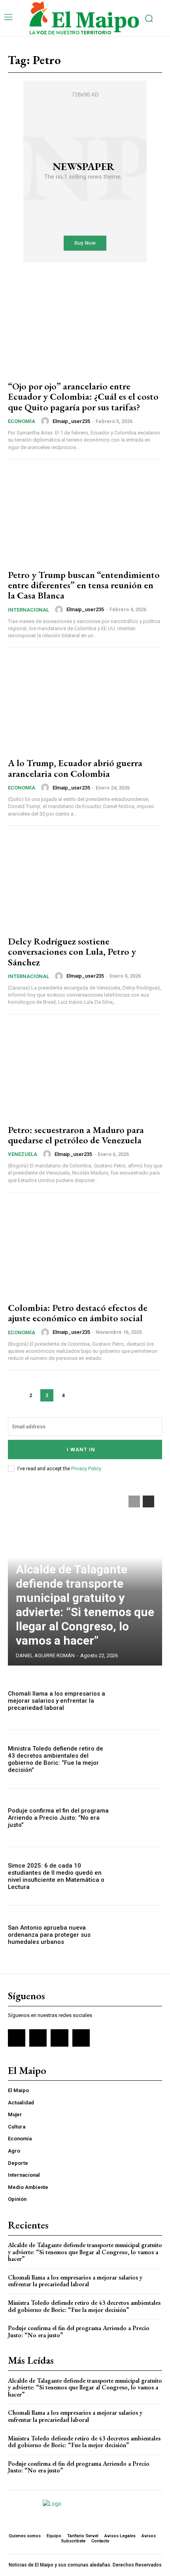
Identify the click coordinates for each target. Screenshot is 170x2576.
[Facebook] (17, 2038)
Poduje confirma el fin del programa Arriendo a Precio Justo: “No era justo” (58, 1818)
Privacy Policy (86, 1469)
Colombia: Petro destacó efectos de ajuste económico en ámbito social (78, 1313)
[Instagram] (38, 2038)
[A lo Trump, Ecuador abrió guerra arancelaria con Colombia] (85, 704)
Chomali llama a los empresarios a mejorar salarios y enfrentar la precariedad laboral (57, 1701)
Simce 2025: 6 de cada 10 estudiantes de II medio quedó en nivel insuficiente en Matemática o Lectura (56, 1876)
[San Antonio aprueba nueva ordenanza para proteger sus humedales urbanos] (139, 1935)
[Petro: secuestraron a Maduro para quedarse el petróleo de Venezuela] (85, 1071)
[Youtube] (81, 2038)
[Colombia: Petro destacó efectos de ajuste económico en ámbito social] (85, 1248)
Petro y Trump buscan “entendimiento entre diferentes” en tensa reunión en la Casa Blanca (84, 585)
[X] (59, 2038)
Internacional (28, 610)
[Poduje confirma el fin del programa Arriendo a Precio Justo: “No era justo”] (139, 1818)
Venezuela (23, 1154)
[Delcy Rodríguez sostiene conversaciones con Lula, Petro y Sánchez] (85, 882)
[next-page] (79, 1395)
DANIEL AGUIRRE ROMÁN (45, 1655)
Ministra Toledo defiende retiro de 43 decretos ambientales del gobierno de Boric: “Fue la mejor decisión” (56, 1759)
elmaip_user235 (71, 421)
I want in (81, 1449)
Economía (22, 421)
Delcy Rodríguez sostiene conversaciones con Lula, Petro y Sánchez (72, 952)
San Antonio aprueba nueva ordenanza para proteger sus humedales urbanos (49, 1935)
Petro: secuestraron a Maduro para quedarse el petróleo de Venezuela (76, 1135)
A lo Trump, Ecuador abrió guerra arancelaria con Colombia (75, 768)
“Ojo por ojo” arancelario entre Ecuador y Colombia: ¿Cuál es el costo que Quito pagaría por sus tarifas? (83, 397)
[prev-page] (14, 1395)
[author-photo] (46, 421)
